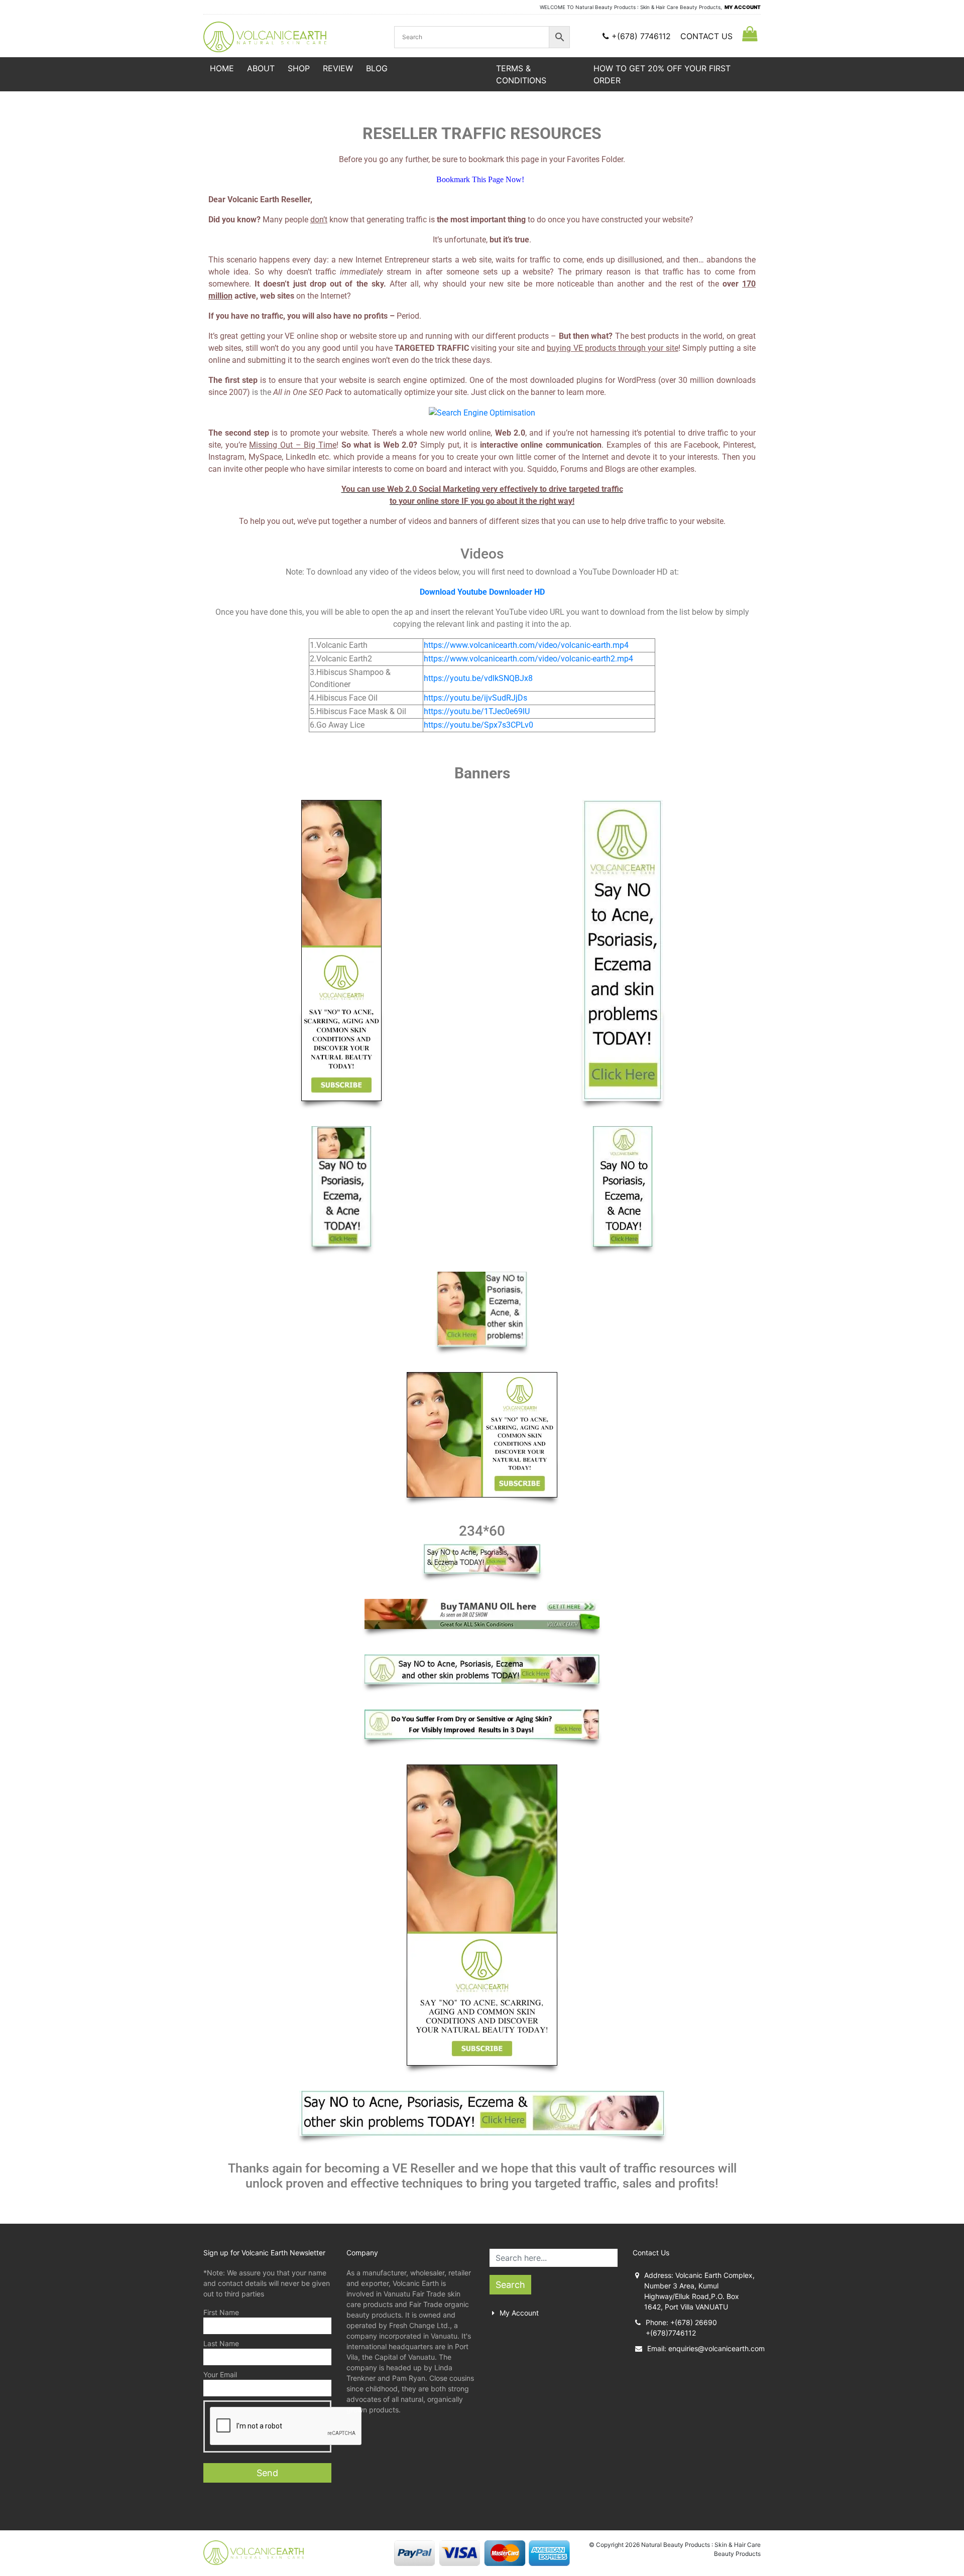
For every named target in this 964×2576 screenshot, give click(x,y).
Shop (299, 68)
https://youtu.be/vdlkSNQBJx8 (478, 678)
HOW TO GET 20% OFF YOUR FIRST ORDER (662, 74)
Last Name (221, 2343)
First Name (221, 2312)
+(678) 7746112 (641, 36)
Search (510, 2285)
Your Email (220, 2375)
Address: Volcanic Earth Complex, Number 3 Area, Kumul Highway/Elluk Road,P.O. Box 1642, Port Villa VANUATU (699, 2291)
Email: (704, 2348)
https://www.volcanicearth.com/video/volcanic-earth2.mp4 (528, 659)
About (261, 68)
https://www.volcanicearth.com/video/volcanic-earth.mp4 (526, 645)
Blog (377, 68)
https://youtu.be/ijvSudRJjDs (475, 698)
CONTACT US (706, 36)
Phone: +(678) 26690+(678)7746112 (681, 2328)
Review (338, 68)
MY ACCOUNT (743, 7)
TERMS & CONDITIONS (521, 74)
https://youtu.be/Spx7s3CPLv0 (478, 725)
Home (222, 68)
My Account (519, 2313)
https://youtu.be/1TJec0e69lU (477, 711)
